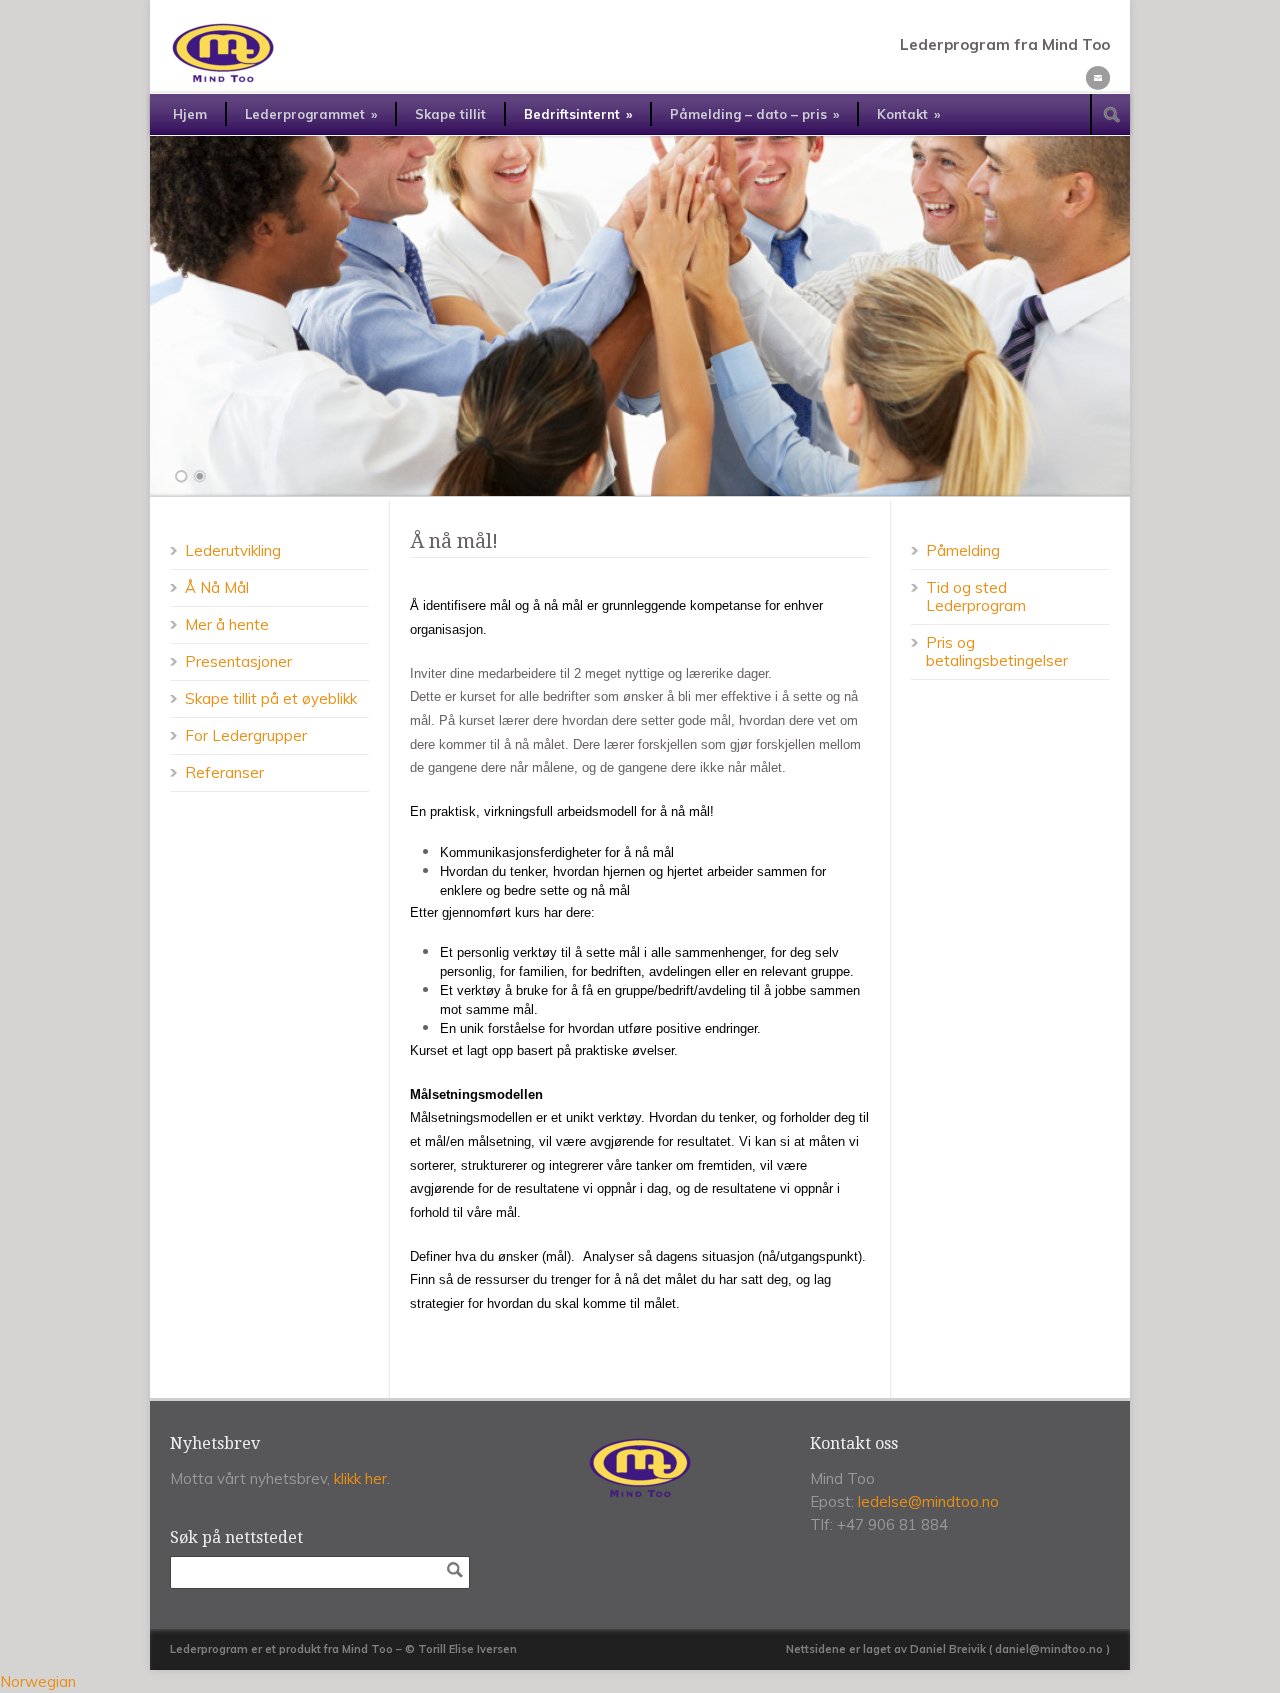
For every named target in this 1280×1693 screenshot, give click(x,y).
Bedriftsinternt (578, 114)
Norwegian (38, 1681)
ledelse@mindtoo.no (928, 1501)
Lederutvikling (233, 550)
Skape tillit (450, 114)
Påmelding (963, 550)
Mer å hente (227, 624)
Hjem (190, 114)
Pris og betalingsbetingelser (997, 651)
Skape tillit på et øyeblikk (271, 698)
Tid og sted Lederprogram (976, 596)
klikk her (360, 1478)
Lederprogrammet (311, 114)
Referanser (224, 772)
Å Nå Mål (217, 587)
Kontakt (908, 114)
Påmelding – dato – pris (754, 114)
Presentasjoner (238, 661)
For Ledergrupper (246, 735)
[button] (640, 1681)
